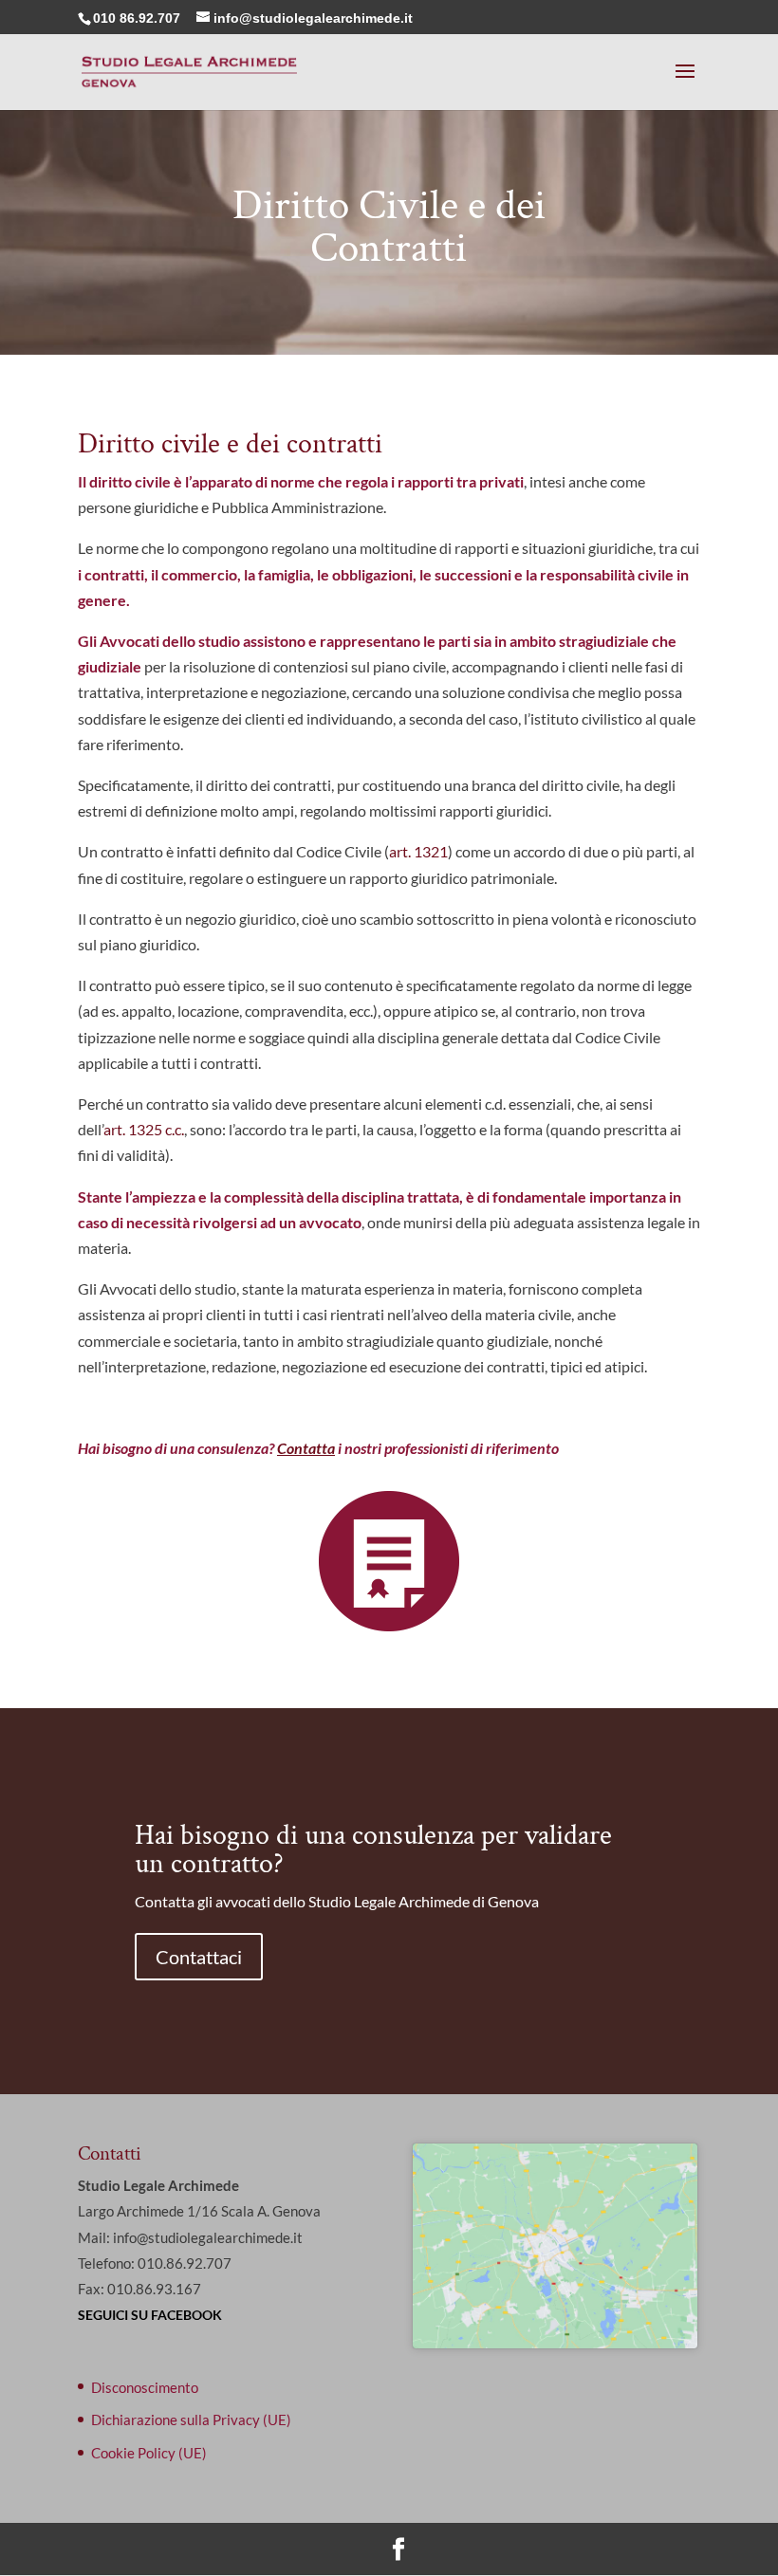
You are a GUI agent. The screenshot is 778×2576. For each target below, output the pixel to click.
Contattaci (199, 1957)
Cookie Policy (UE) (149, 2453)
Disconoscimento (145, 2387)
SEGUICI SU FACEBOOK (150, 2315)
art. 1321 (418, 851)
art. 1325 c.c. (144, 1129)
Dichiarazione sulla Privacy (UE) (191, 2420)
